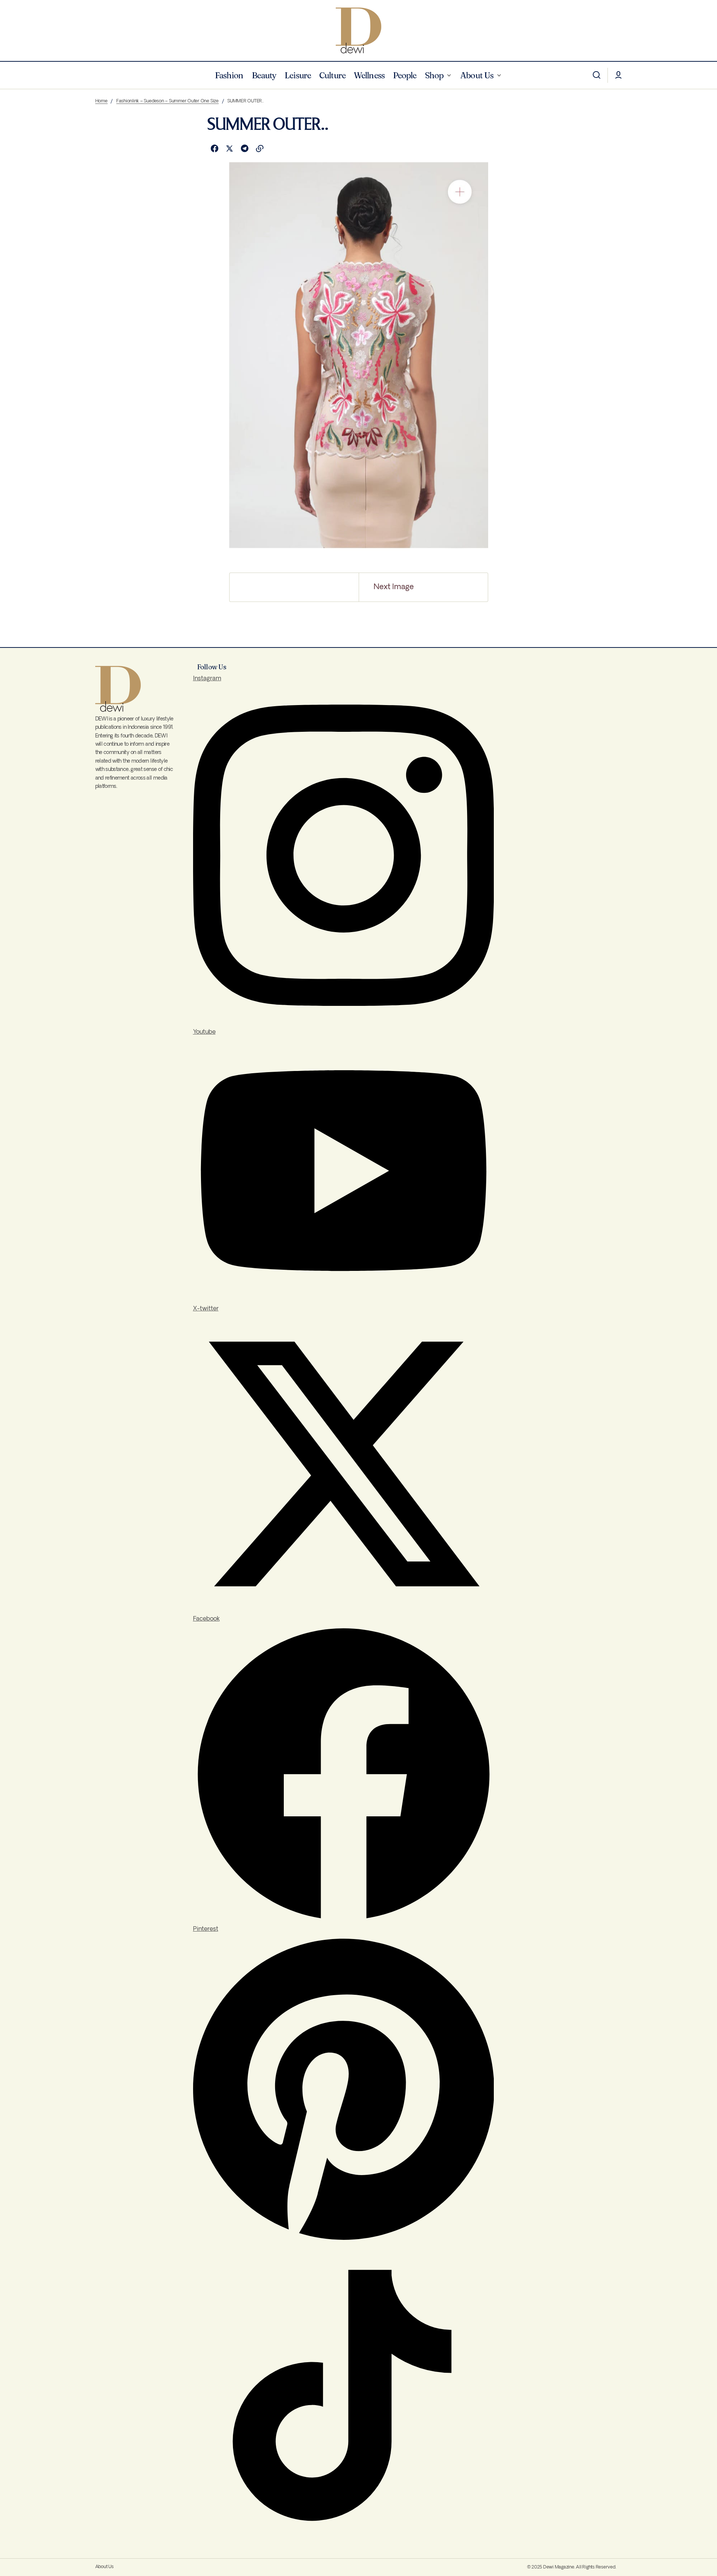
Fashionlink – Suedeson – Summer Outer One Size (167, 101)
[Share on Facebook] (215, 149)
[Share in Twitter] (230, 149)
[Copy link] (260, 149)
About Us (104, 2567)
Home (101, 101)
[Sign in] (618, 75)
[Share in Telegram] (245, 149)
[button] (597, 75)
